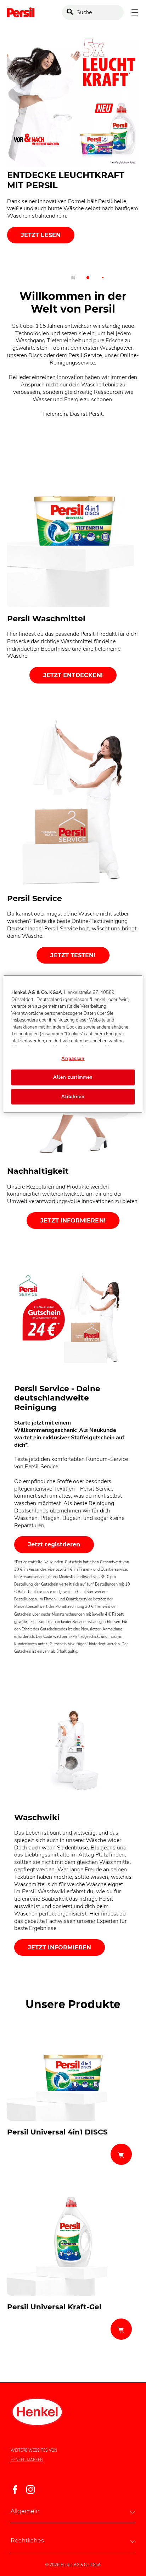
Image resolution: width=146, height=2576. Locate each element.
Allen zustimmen (73, 1077)
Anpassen (73, 1059)
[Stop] (73, 278)
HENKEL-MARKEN (27, 2460)
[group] (73, 163)
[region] (73, 1044)
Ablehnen (73, 1096)
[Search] (72, 13)
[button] (73, 2511)
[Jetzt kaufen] (121, 2154)
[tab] (88, 278)
